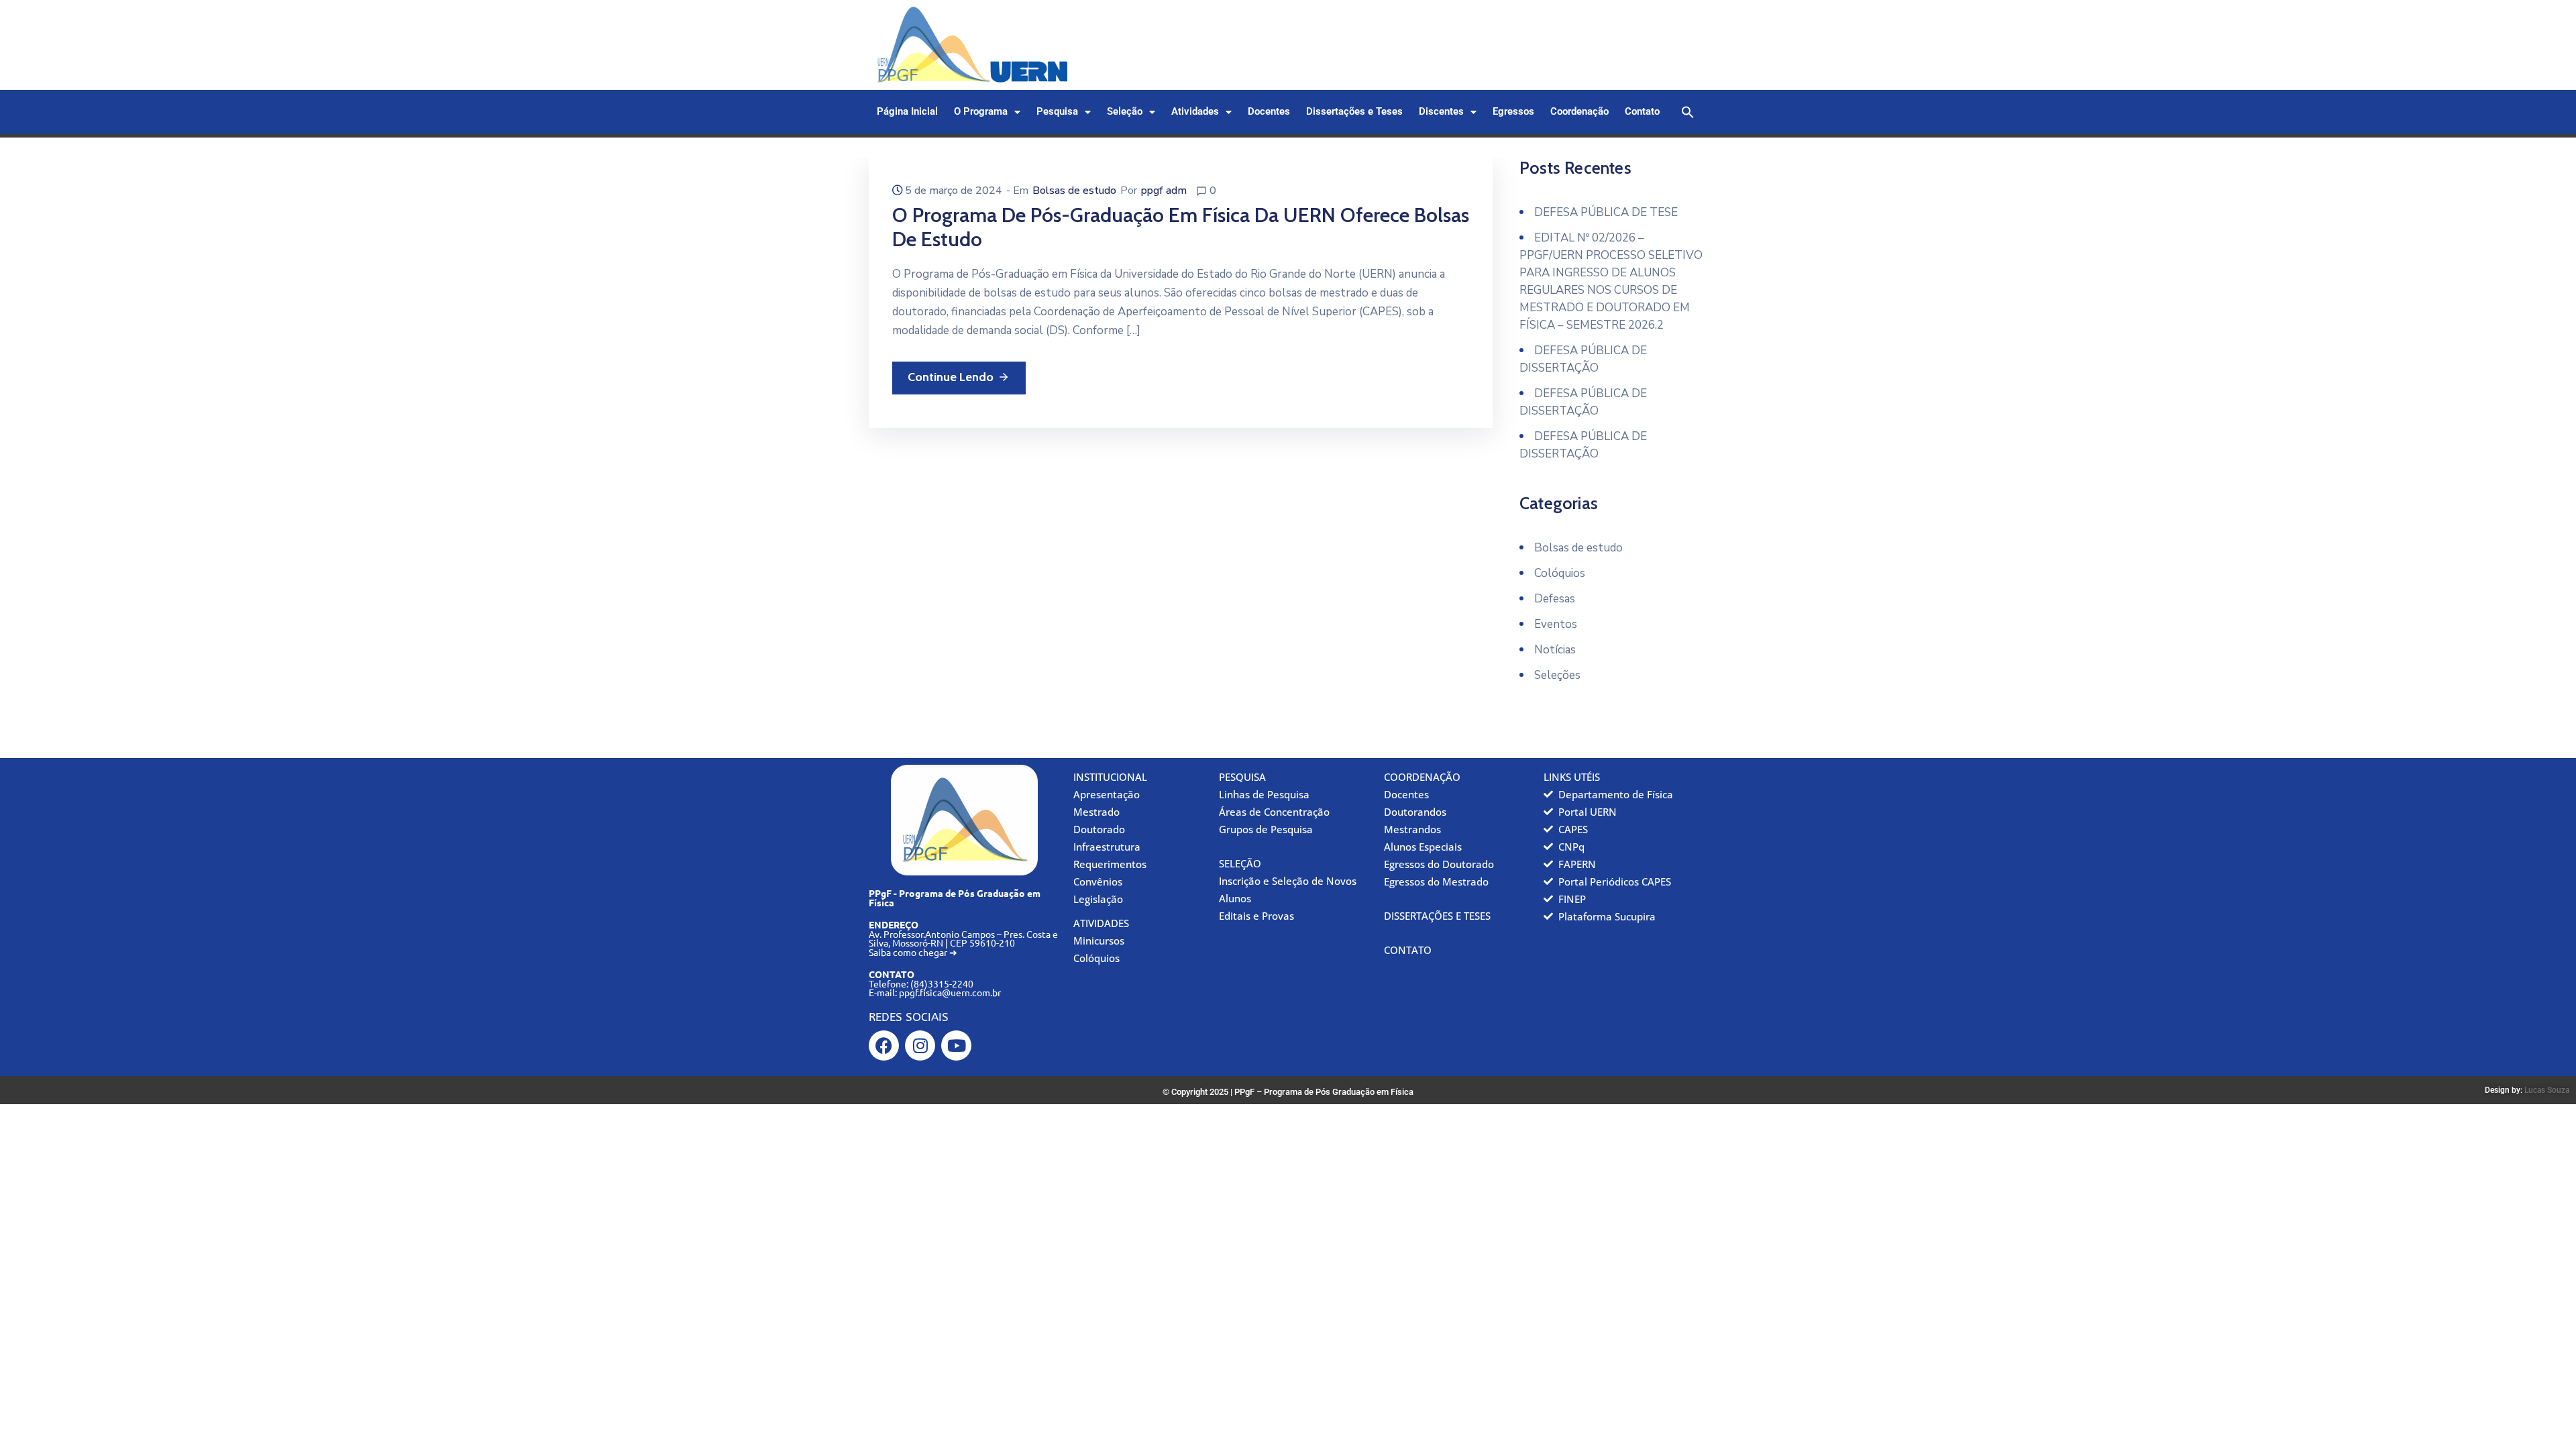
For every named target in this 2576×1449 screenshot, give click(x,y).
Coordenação (1579, 112)
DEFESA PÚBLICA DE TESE (1606, 212)
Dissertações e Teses (1354, 112)
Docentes (1269, 112)
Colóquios (1560, 573)
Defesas (1555, 599)
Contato (1642, 112)
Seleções (1557, 675)
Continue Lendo (951, 377)
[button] (1688, 112)
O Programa (981, 112)
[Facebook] (884, 1045)
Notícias (1555, 650)
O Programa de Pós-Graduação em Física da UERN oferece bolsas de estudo (1181, 227)
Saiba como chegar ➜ (913, 952)
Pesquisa (1057, 112)
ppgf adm (1164, 191)
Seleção (1125, 112)
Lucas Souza (2547, 1090)
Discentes (1441, 112)
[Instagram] (920, 1045)
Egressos (1513, 112)
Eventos (1556, 624)
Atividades (1195, 112)
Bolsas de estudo (1074, 191)
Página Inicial (907, 112)
